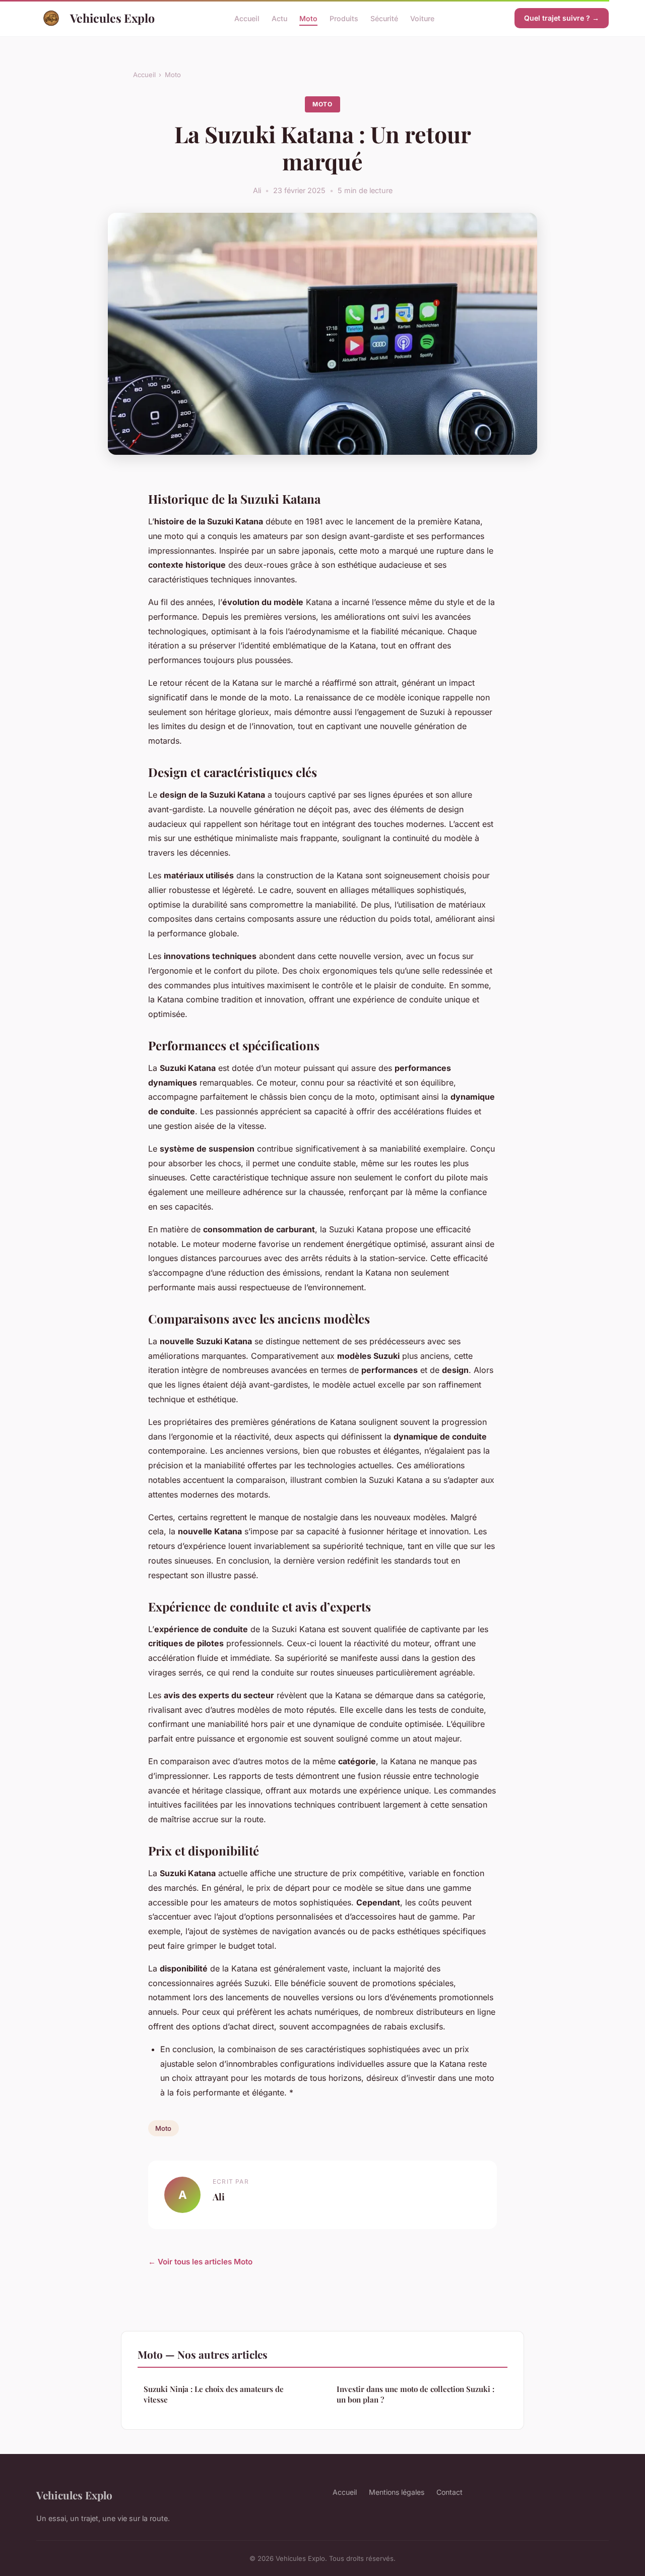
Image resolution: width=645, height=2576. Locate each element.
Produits (344, 18)
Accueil (247, 18)
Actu (279, 18)
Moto (308, 18)
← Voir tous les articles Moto (200, 2262)
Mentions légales (397, 2492)
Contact (449, 2492)
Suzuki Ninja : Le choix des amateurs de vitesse (214, 2394)
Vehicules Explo (112, 18)
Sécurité (384, 18)
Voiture (422, 18)
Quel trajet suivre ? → (562, 18)
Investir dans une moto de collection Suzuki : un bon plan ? (415, 2394)
